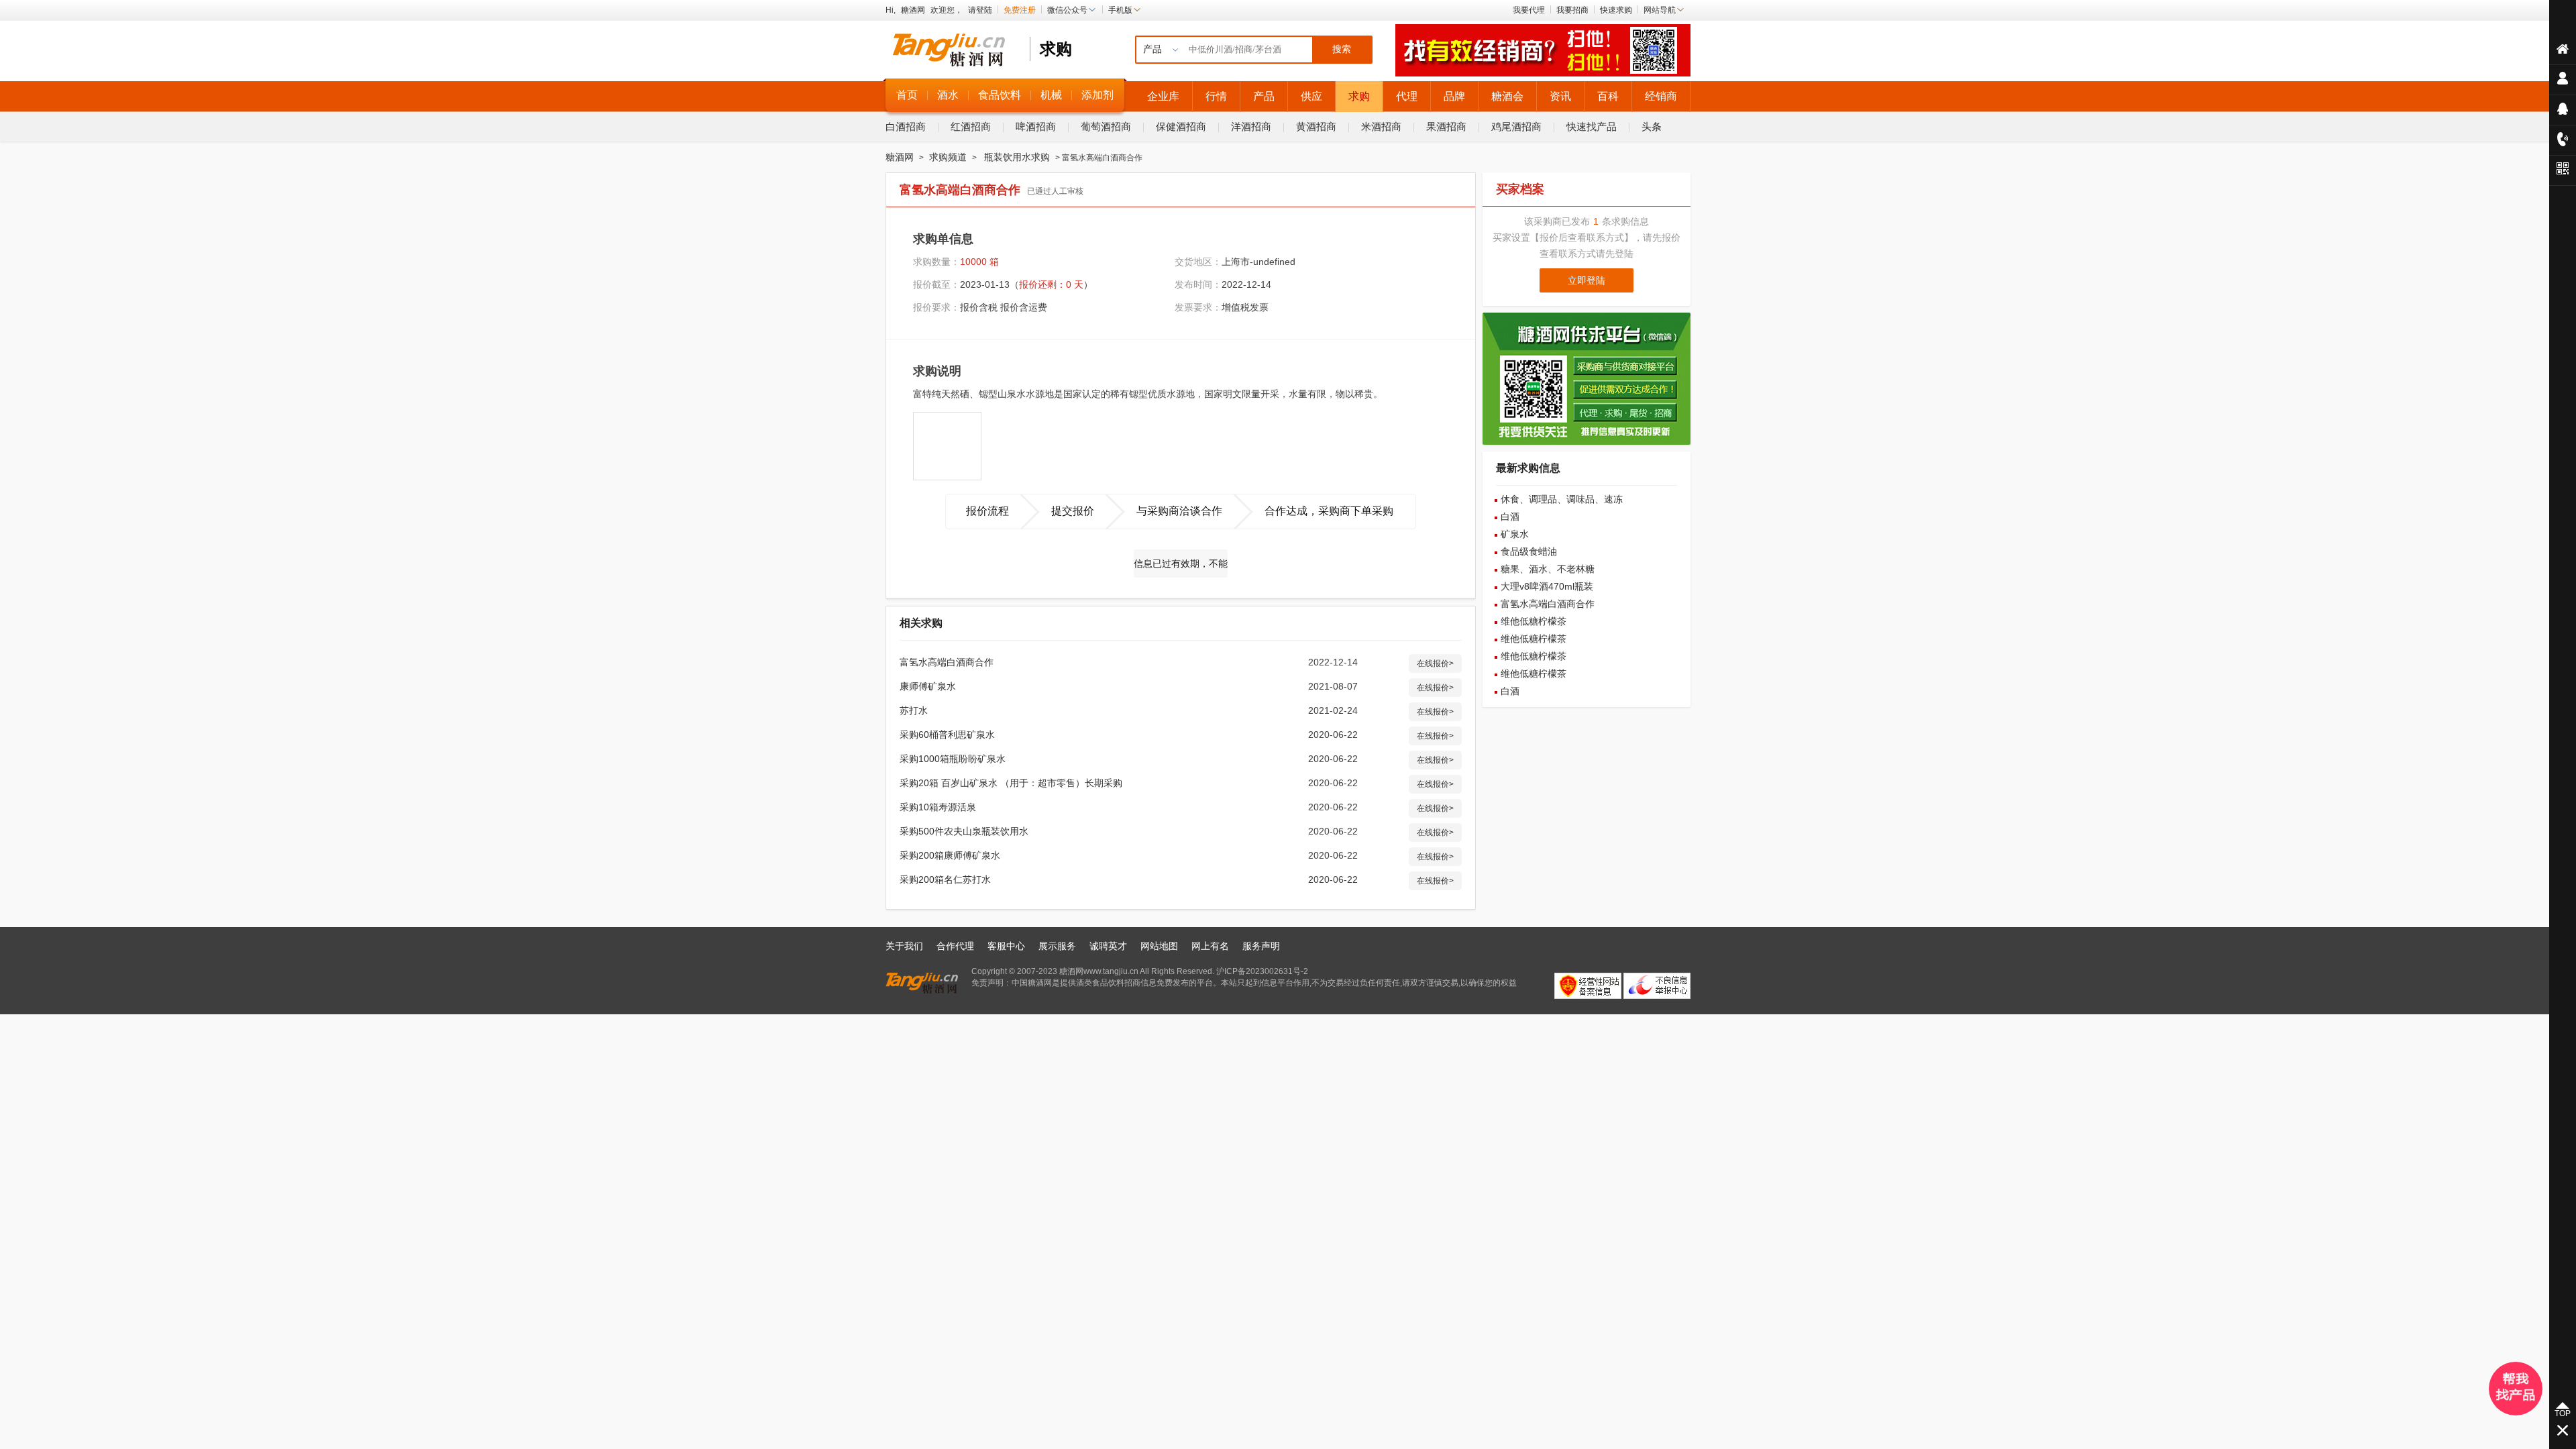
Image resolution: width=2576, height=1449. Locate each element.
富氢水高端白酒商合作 (947, 662)
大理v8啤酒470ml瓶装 (1547, 586)
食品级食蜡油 (1529, 551)
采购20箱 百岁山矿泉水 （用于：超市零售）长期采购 (1011, 783)
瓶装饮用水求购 (1017, 157)
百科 (1608, 96)
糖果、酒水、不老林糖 (1548, 569)
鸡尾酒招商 (1516, 126)
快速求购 (1616, 10)
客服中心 (1006, 946)
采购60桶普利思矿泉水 (947, 735)
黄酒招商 (1316, 126)
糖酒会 (1507, 96)
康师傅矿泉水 (928, 686)
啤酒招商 (1036, 126)
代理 (1407, 96)
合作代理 (955, 946)
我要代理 (1529, 10)
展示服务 (1057, 946)
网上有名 (1210, 946)
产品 (1264, 96)
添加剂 (1097, 95)
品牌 (1454, 96)
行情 (1216, 96)
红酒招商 (971, 126)
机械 (1051, 95)
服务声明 (1261, 946)
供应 (1311, 96)
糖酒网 (913, 10)
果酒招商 (1446, 126)
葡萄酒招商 (1106, 126)
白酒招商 (906, 126)
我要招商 (1572, 10)
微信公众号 (1067, 10)
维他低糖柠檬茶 (1534, 621)
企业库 (1163, 96)
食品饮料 (1000, 95)
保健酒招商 (1181, 126)
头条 (1652, 126)
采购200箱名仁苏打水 (945, 879)
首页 (907, 95)
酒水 (948, 95)
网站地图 (1159, 946)
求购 (1359, 96)
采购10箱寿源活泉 (938, 807)
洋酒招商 (1251, 126)
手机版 (1120, 10)
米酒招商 (1381, 126)
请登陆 (980, 10)
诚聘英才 (1108, 946)
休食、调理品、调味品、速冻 (1562, 499)
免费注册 (1020, 10)
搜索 (1342, 49)
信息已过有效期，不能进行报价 (1181, 568)
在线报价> (1435, 663)
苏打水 (914, 710)
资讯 (1560, 96)
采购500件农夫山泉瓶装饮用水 (964, 831)
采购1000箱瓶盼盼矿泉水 (953, 759)
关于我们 (904, 946)
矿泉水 (1515, 534)
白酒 (1510, 517)
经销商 (1661, 96)
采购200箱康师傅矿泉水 (950, 855)
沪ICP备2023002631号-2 (1262, 971)
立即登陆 (1587, 280)
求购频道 (948, 157)
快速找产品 (1592, 126)
